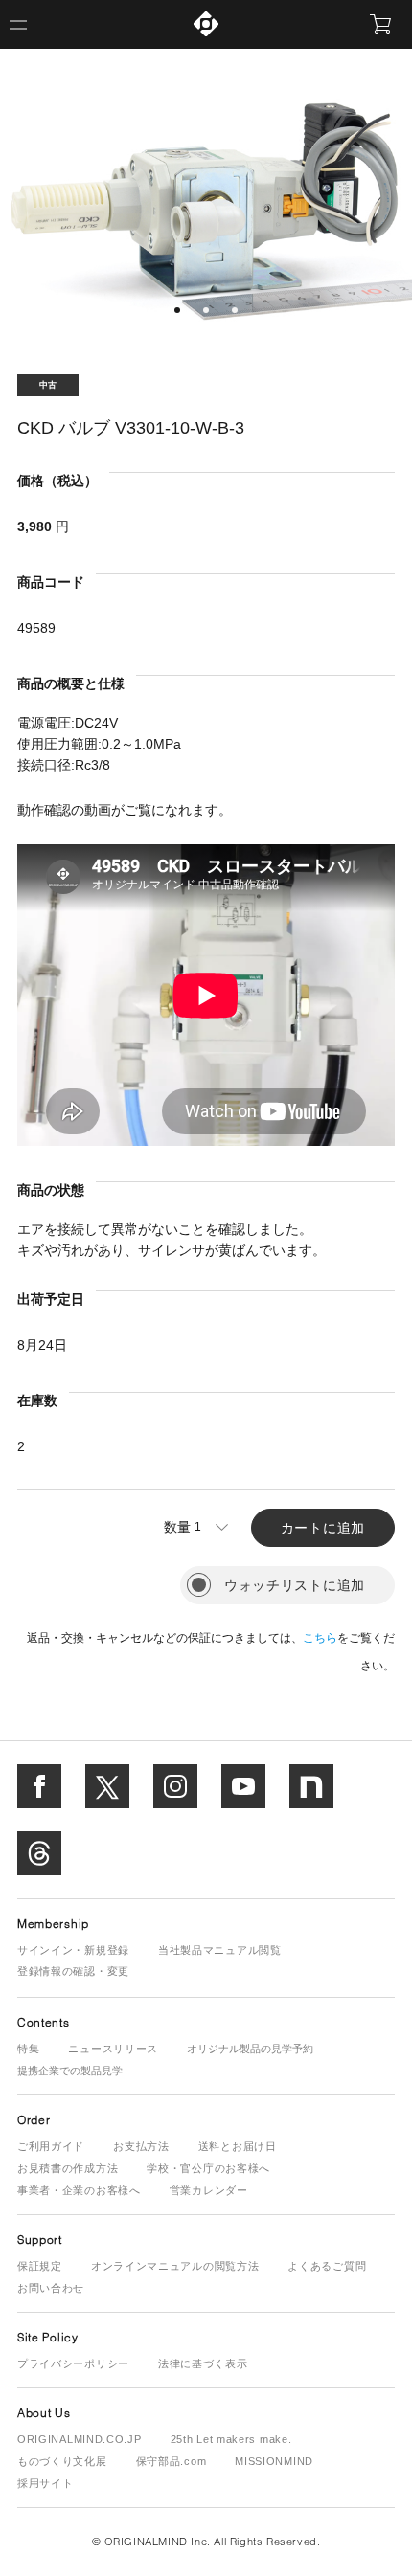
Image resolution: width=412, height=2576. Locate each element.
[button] (177, 310)
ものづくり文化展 (62, 2461)
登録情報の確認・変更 (73, 1971)
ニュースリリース (113, 2049)
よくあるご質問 (327, 2266)
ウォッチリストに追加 (295, 1585)
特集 (28, 2049)
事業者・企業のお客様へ (79, 2190)
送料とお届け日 (238, 2146)
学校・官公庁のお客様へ (208, 2168)
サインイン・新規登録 (73, 1950)
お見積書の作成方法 (68, 2168)
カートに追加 (323, 1528)
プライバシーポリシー (73, 2363)
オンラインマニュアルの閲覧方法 (175, 2266)
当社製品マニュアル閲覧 (220, 1950)
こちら (320, 1638)
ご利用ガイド (51, 2146)
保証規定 (40, 2266)
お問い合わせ (51, 2288)
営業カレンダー (209, 2190)
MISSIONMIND (274, 2461)
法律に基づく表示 (203, 2363)
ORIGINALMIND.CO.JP (80, 2439)
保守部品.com (172, 2461)
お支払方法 (141, 2146)
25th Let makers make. (231, 2439)
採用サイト (46, 2483)
